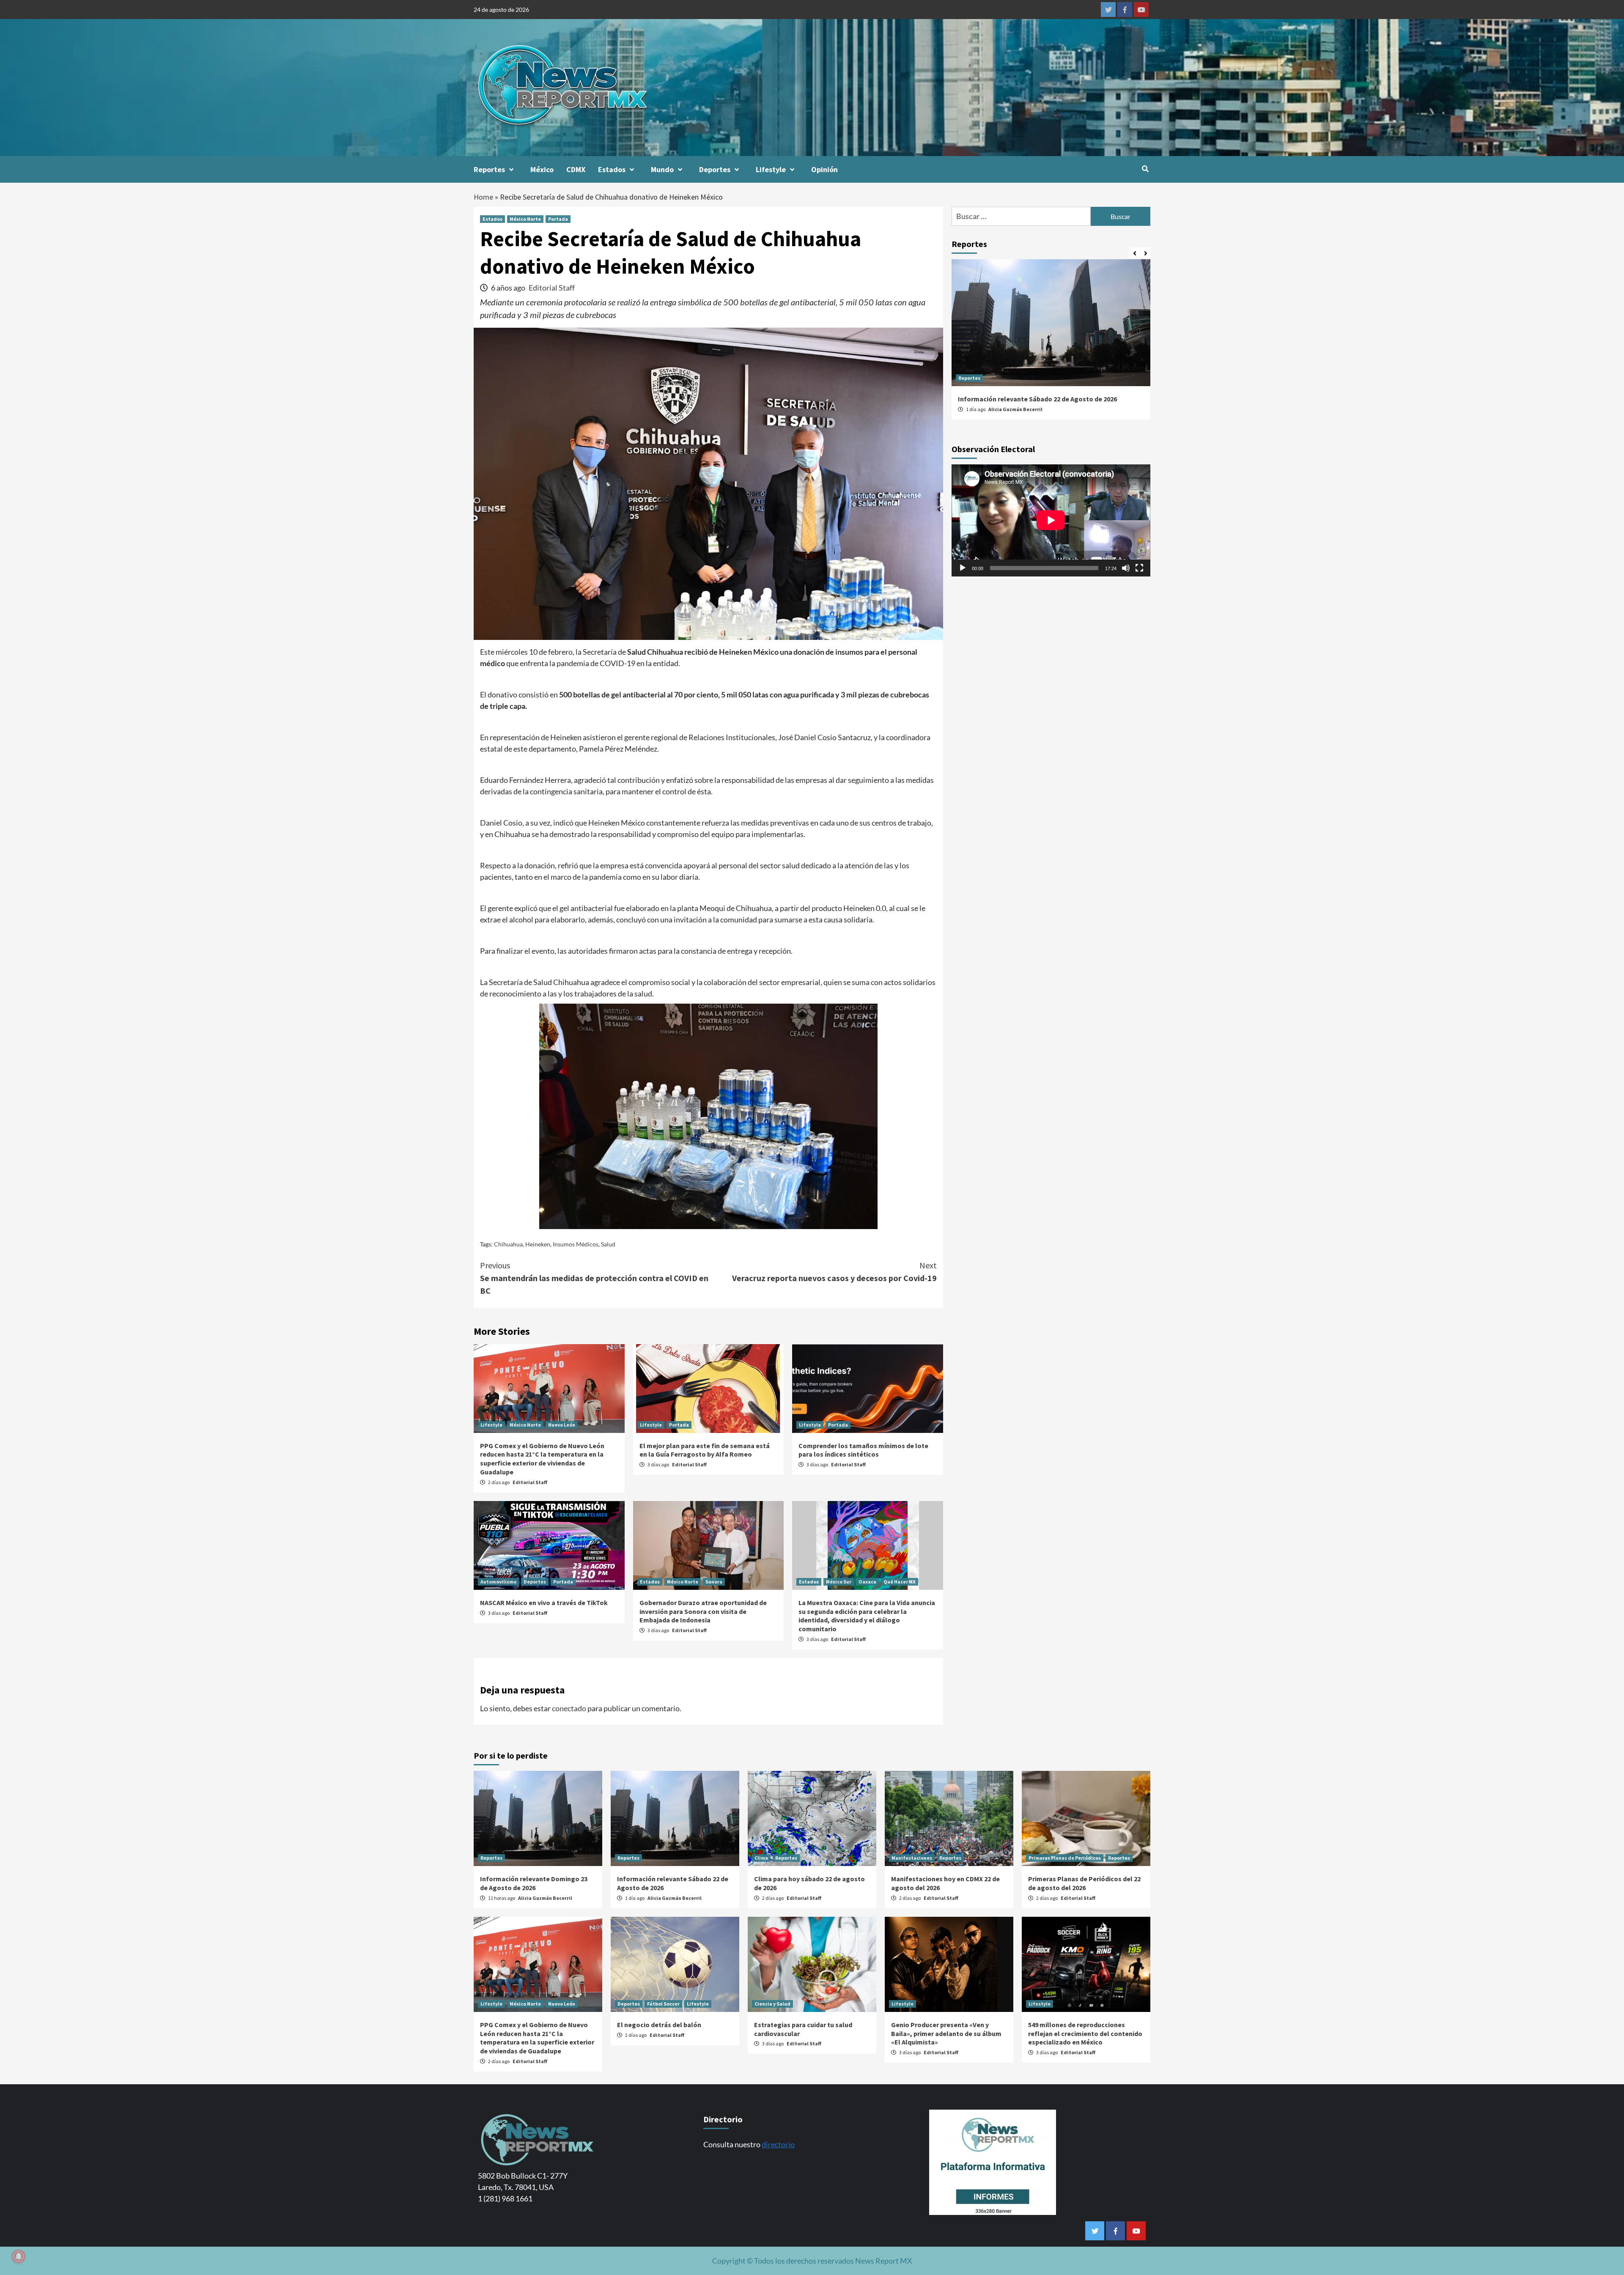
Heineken (538, 1244)
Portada (558, 219)
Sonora (714, 1582)
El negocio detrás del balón (659, 2025)
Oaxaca (867, 1582)
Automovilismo (498, 1582)
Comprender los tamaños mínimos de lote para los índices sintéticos (863, 1450)
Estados (612, 169)
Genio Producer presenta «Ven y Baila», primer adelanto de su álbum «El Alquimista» (946, 2034)
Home (483, 197)
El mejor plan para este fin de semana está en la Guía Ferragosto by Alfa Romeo (705, 1450)
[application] (1051, 520)
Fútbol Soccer (663, 2004)
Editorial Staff (552, 288)
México (542, 169)
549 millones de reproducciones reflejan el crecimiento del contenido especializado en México (1085, 2034)
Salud (608, 1244)
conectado (569, 1708)
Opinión (824, 169)
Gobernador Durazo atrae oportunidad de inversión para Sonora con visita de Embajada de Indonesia (703, 1611)
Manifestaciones (912, 1858)
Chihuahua (508, 1244)
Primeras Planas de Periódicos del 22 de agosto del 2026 (1084, 1883)
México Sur (839, 1582)
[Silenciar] (1126, 568)
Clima (761, 1858)
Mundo (662, 169)
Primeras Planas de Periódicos (1065, 1858)
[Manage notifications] (19, 2256)
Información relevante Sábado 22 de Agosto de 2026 (1037, 399)
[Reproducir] (963, 568)
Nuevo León (562, 1425)
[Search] (1145, 169)
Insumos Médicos (576, 1244)
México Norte (525, 219)
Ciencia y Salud (772, 2004)
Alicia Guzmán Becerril (1015, 409)
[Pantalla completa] (1139, 568)
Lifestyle (771, 169)
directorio (778, 2144)
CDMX (576, 169)
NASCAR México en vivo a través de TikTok (544, 1603)
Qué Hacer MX (900, 1582)
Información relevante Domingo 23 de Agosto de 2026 (534, 1883)
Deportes (715, 169)
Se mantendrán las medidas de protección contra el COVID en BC (594, 1278)
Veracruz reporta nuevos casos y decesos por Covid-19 (834, 1272)
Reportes (489, 169)
